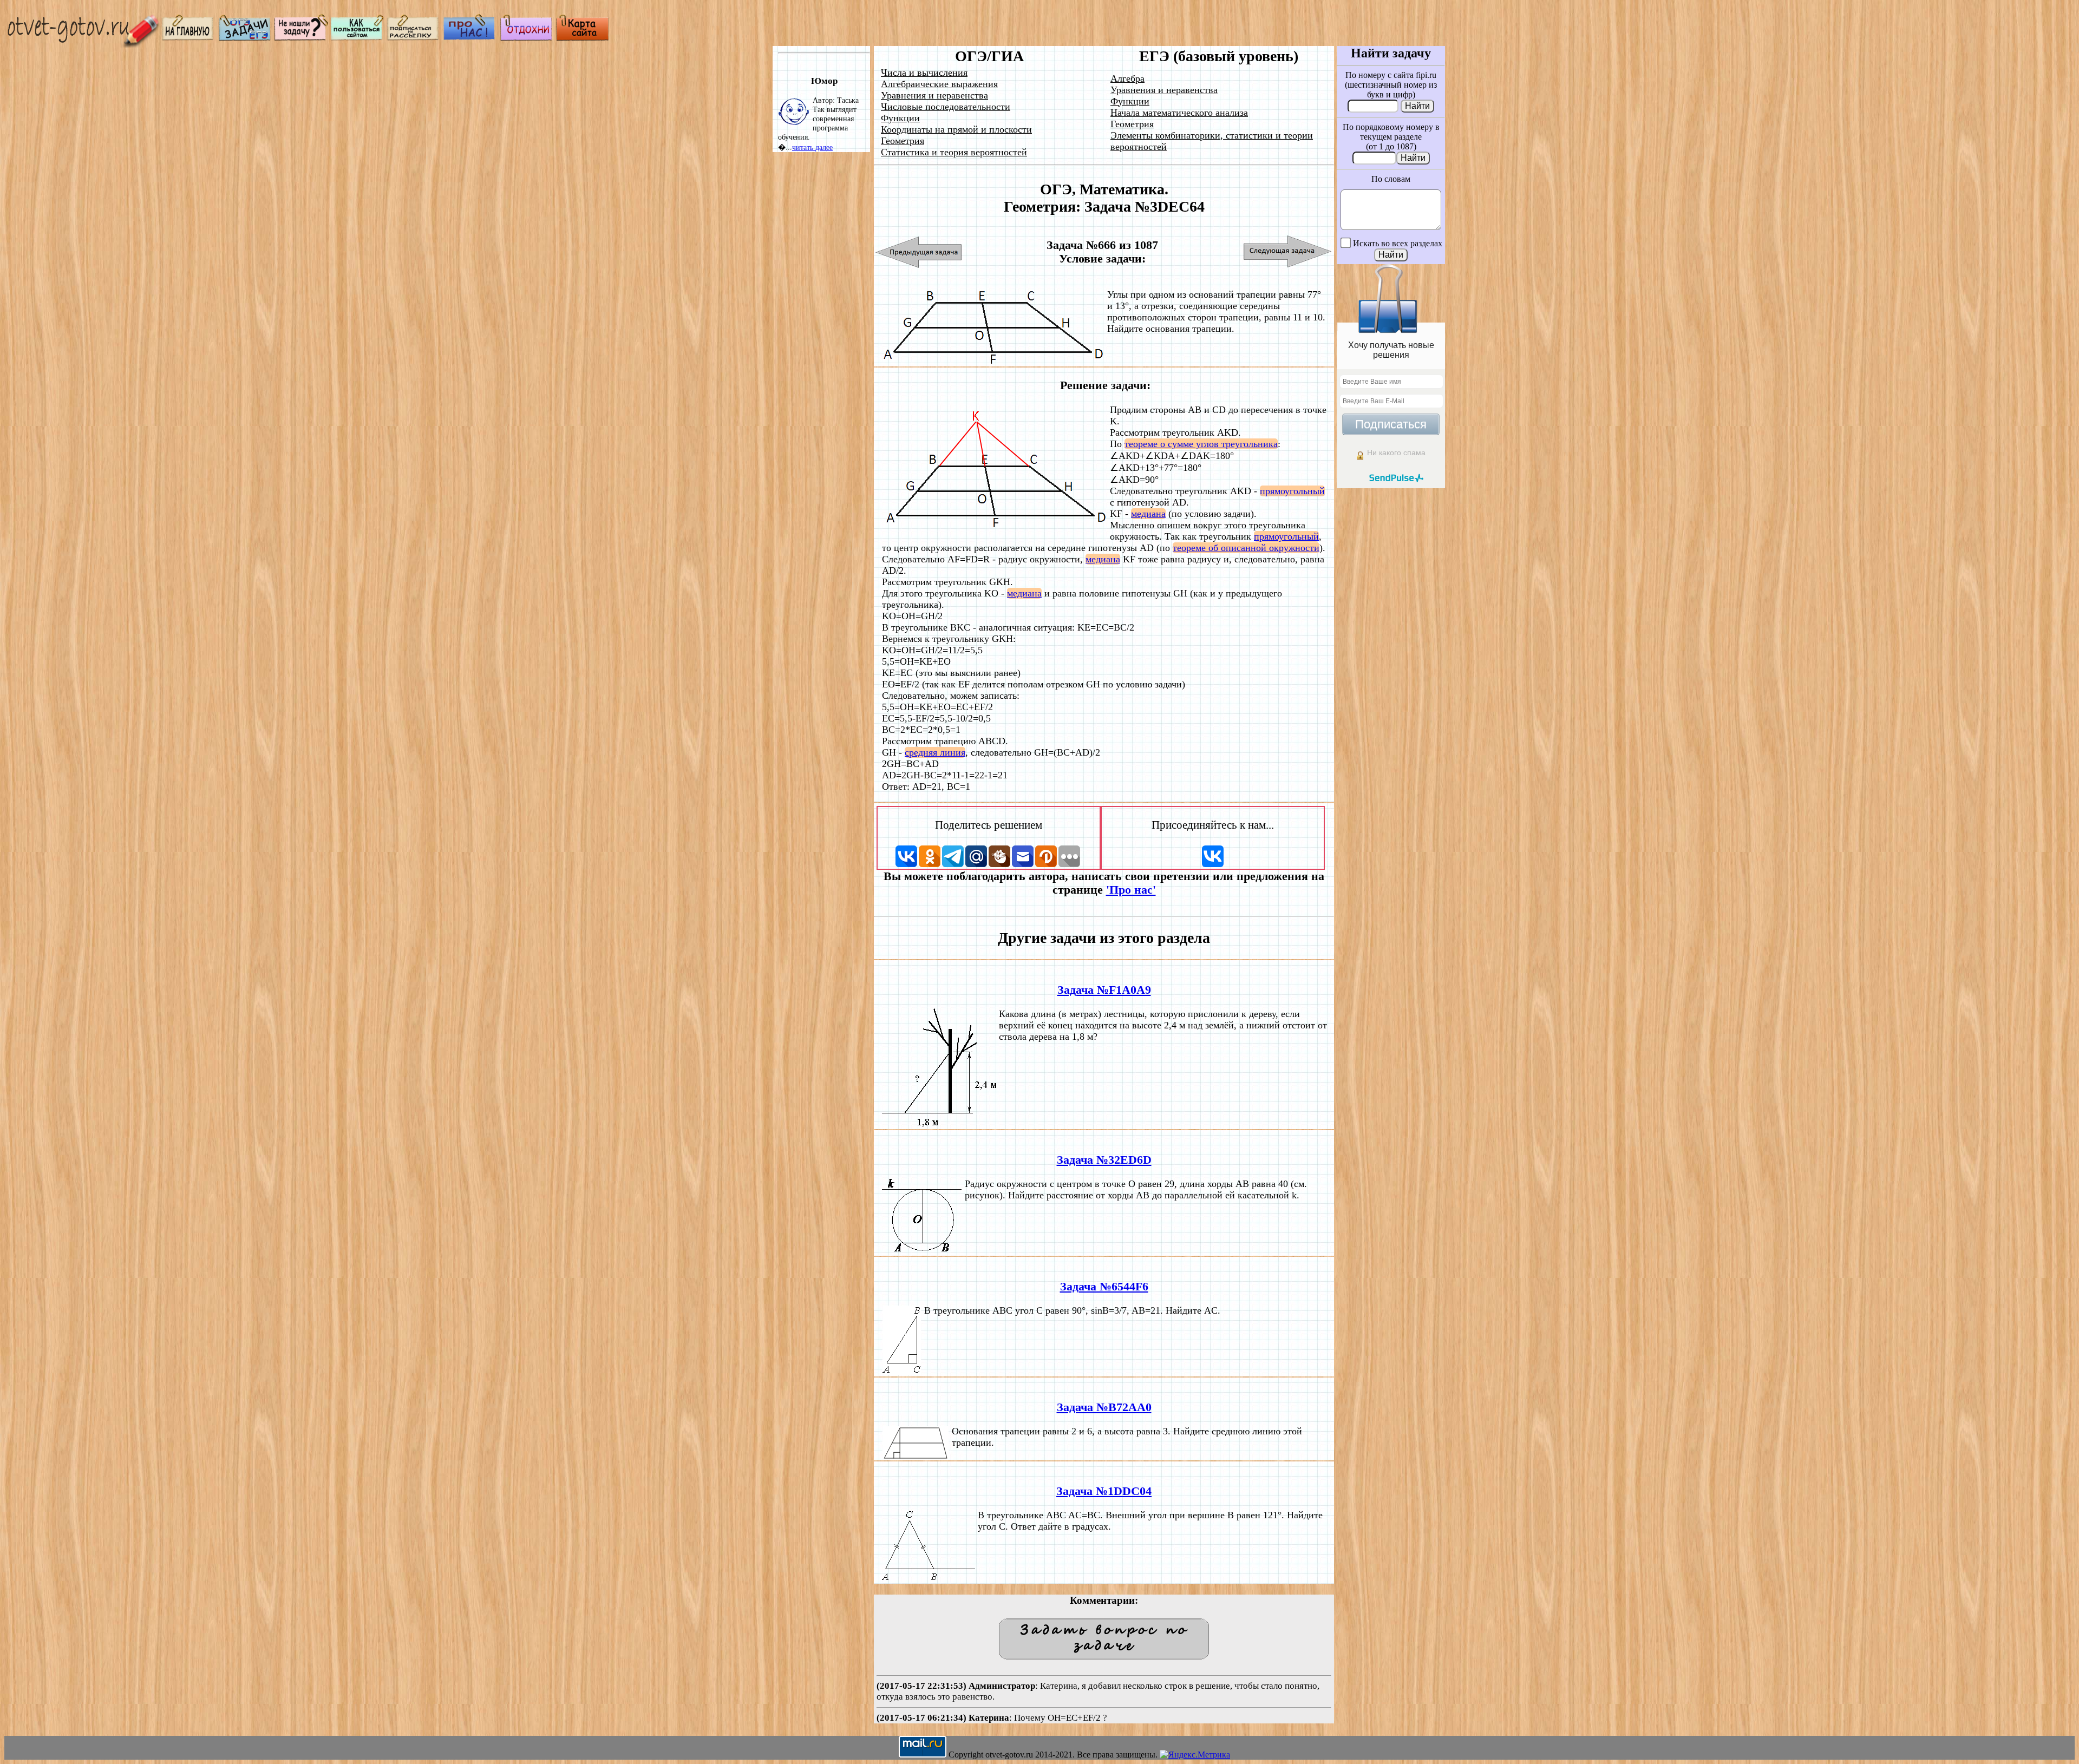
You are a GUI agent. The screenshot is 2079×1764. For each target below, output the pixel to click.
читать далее (812, 147)
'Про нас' (1131, 890)
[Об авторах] (470, 38)
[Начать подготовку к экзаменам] (245, 38)
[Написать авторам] (301, 38)
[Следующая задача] (1288, 252)
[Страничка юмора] (526, 38)
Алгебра (1127, 78)
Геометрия (903, 141)
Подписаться (1391, 424)
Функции (900, 118)
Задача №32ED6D (1104, 1160)
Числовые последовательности (946, 107)
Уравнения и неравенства (934, 95)
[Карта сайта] (583, 38)
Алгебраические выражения (939, 84)
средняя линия (935, 752)
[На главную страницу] (188, 38)
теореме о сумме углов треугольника (1201, 444)
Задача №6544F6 (1104, 1287)
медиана (1148, 514)
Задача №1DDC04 (1104, 1491)
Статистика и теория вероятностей (954, 152)
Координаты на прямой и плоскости (956, 129)
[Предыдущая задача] (919, 252)
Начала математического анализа (1179, 113)
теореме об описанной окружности (1246, 548)
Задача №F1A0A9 (1104, 990)
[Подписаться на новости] (414, 38)
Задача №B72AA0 (1104, 1407)
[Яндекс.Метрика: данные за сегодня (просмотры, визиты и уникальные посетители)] (1195, 1755)
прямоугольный (1292, 491)
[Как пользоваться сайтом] (357, 38)
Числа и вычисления (924, 73)
